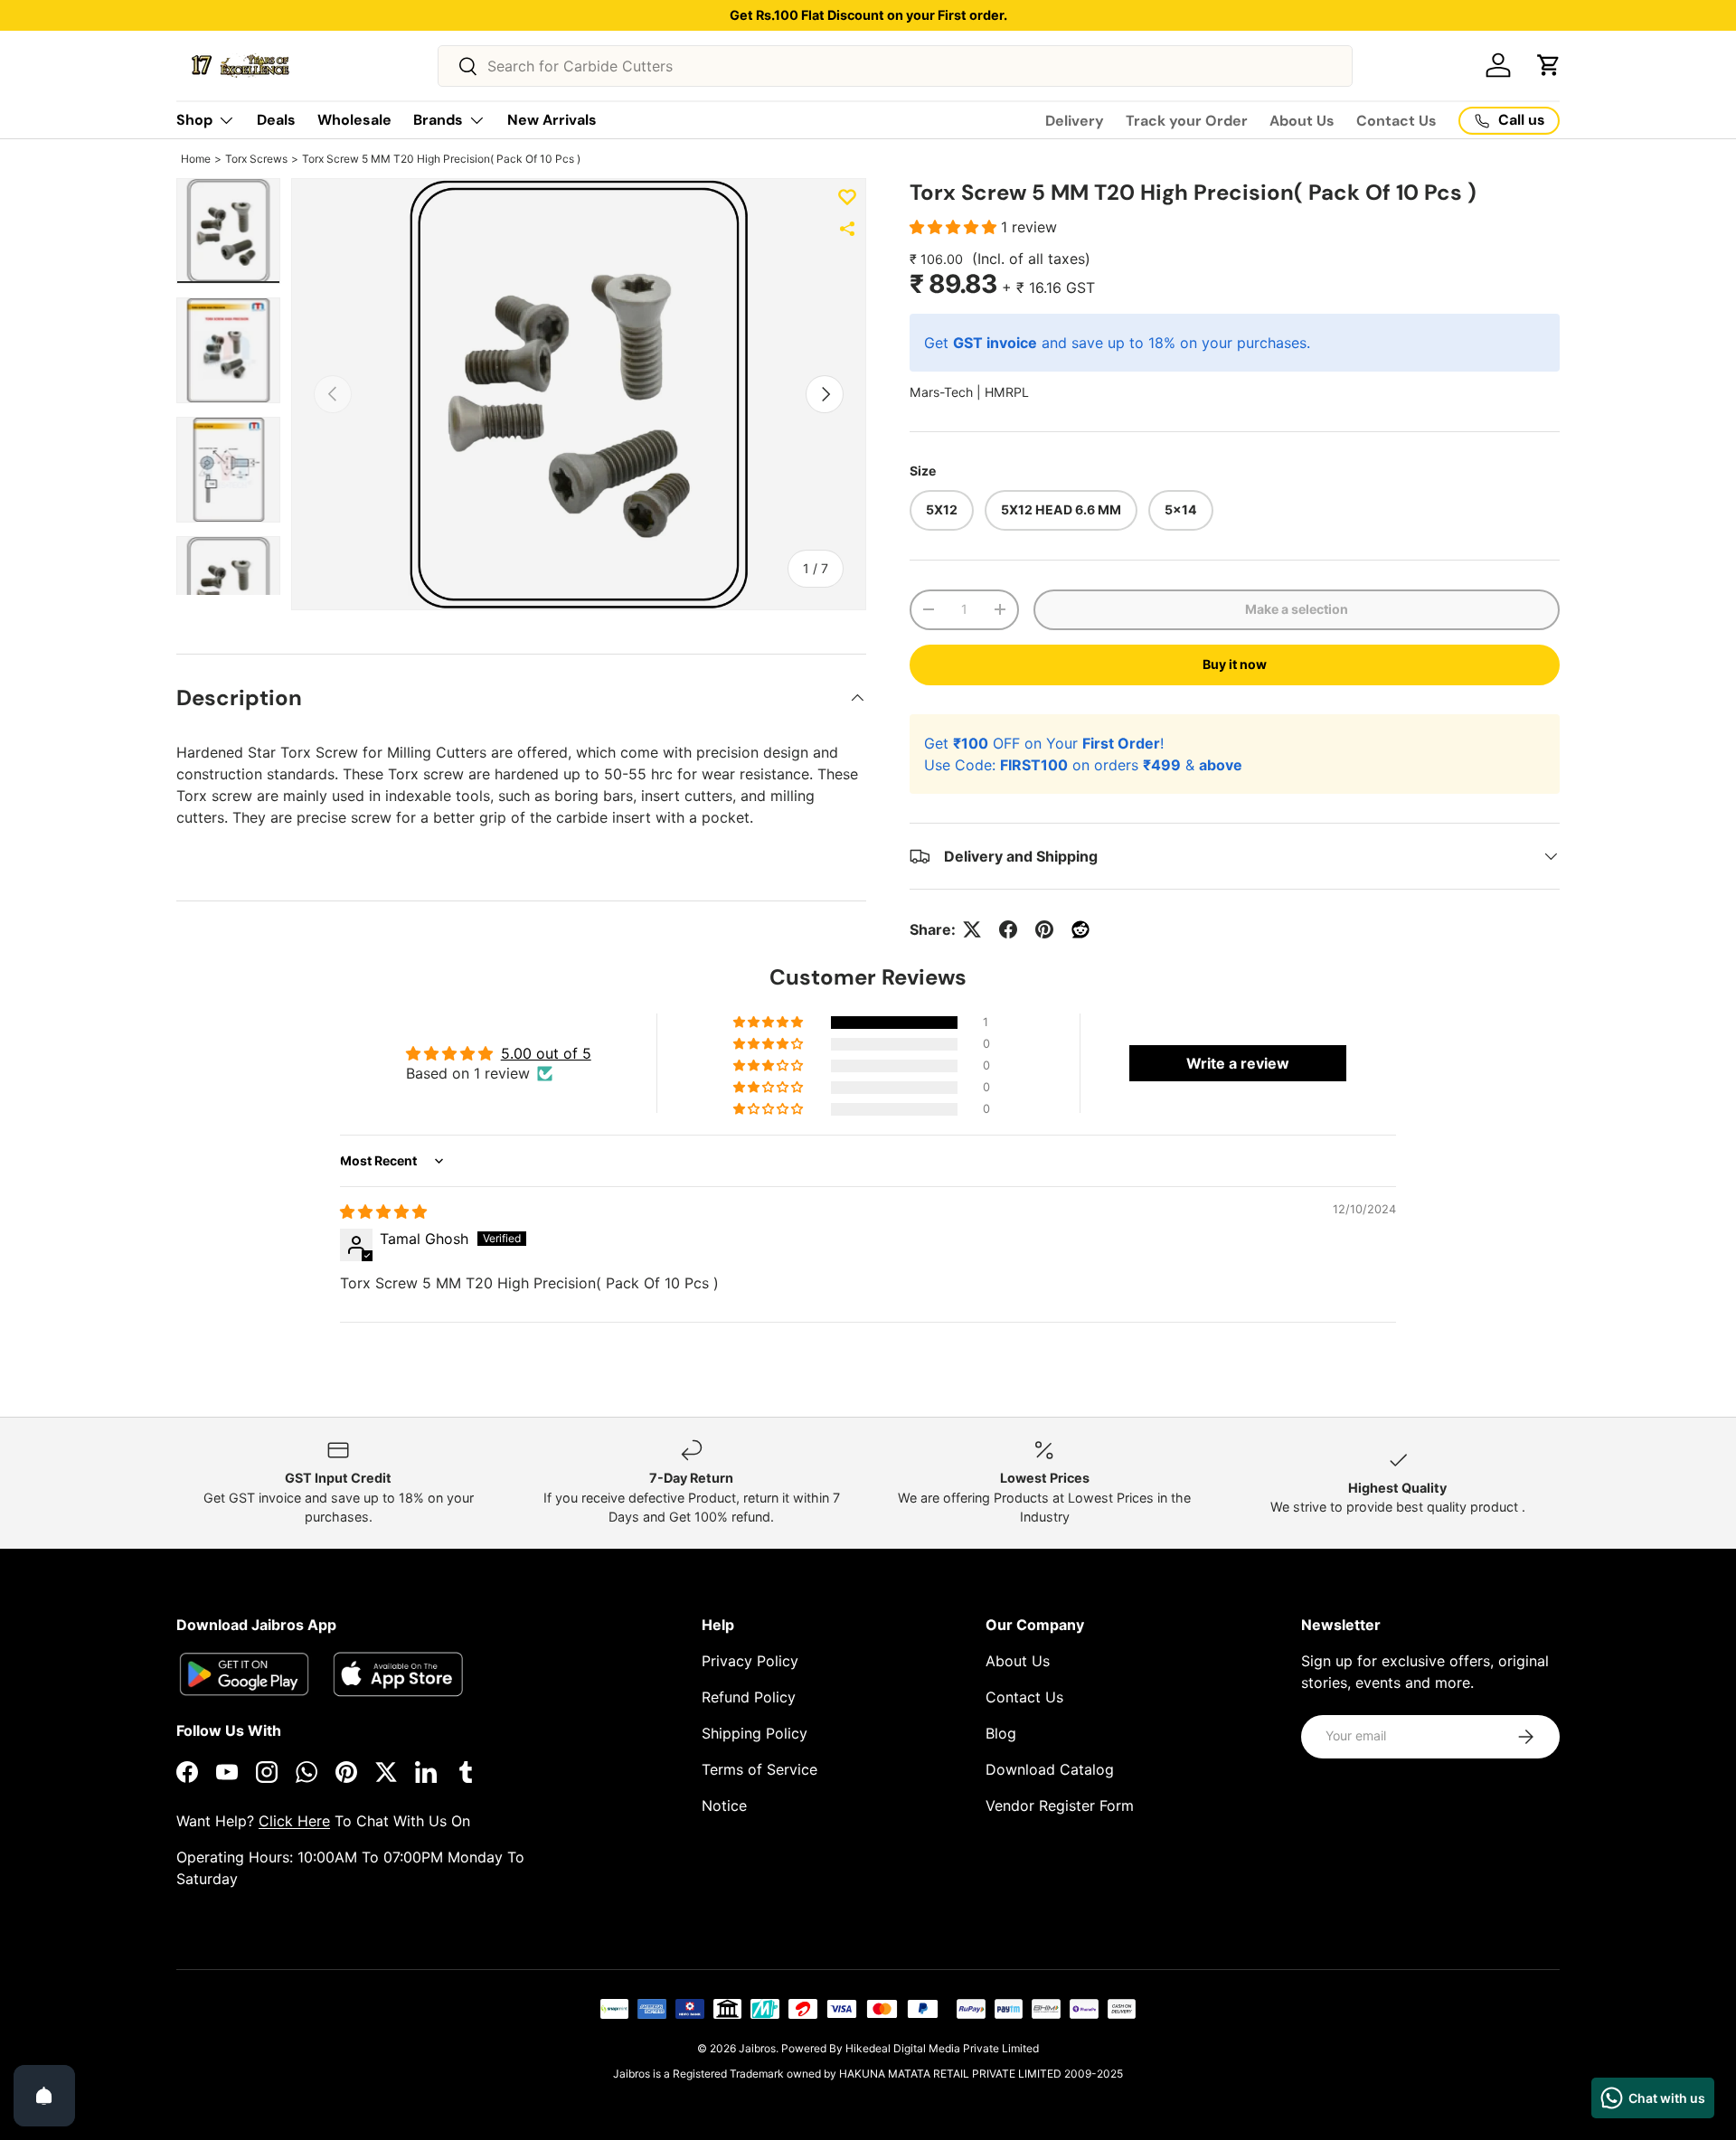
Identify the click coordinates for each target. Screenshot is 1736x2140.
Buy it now (1235, 664)
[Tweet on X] (972, 929)
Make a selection (1297, 609)
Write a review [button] (1238, 1063)
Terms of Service (759, 1769)
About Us (1302, 121)
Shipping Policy (755, 1733)
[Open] (44, 2096)
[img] (383, 1211)
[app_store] (244, 1674)
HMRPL (1007, 392)
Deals (276, 120)
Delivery (1075, 121)
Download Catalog (1050, 1769)
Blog (1001, 1733)
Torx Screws (256, 159)
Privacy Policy (750, 1661)
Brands (438, 120)
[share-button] (847, 229)
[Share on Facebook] (1008, 929)
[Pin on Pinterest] (1044, 929)
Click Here (294, 1821)
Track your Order (1187, 121)
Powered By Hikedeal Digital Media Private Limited (910, 2048)
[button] (1549, 65)
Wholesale (354, 120)
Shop (194, 120)
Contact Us (1396, 121)
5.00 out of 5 (546, 1053)
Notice (724, 1805)
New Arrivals (552, 120)
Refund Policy (749, 1697)
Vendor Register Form (1060, 1805)
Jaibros (757, 2048)
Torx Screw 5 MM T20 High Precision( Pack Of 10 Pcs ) (441, 159)
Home (196, 159)
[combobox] (895, 66)
